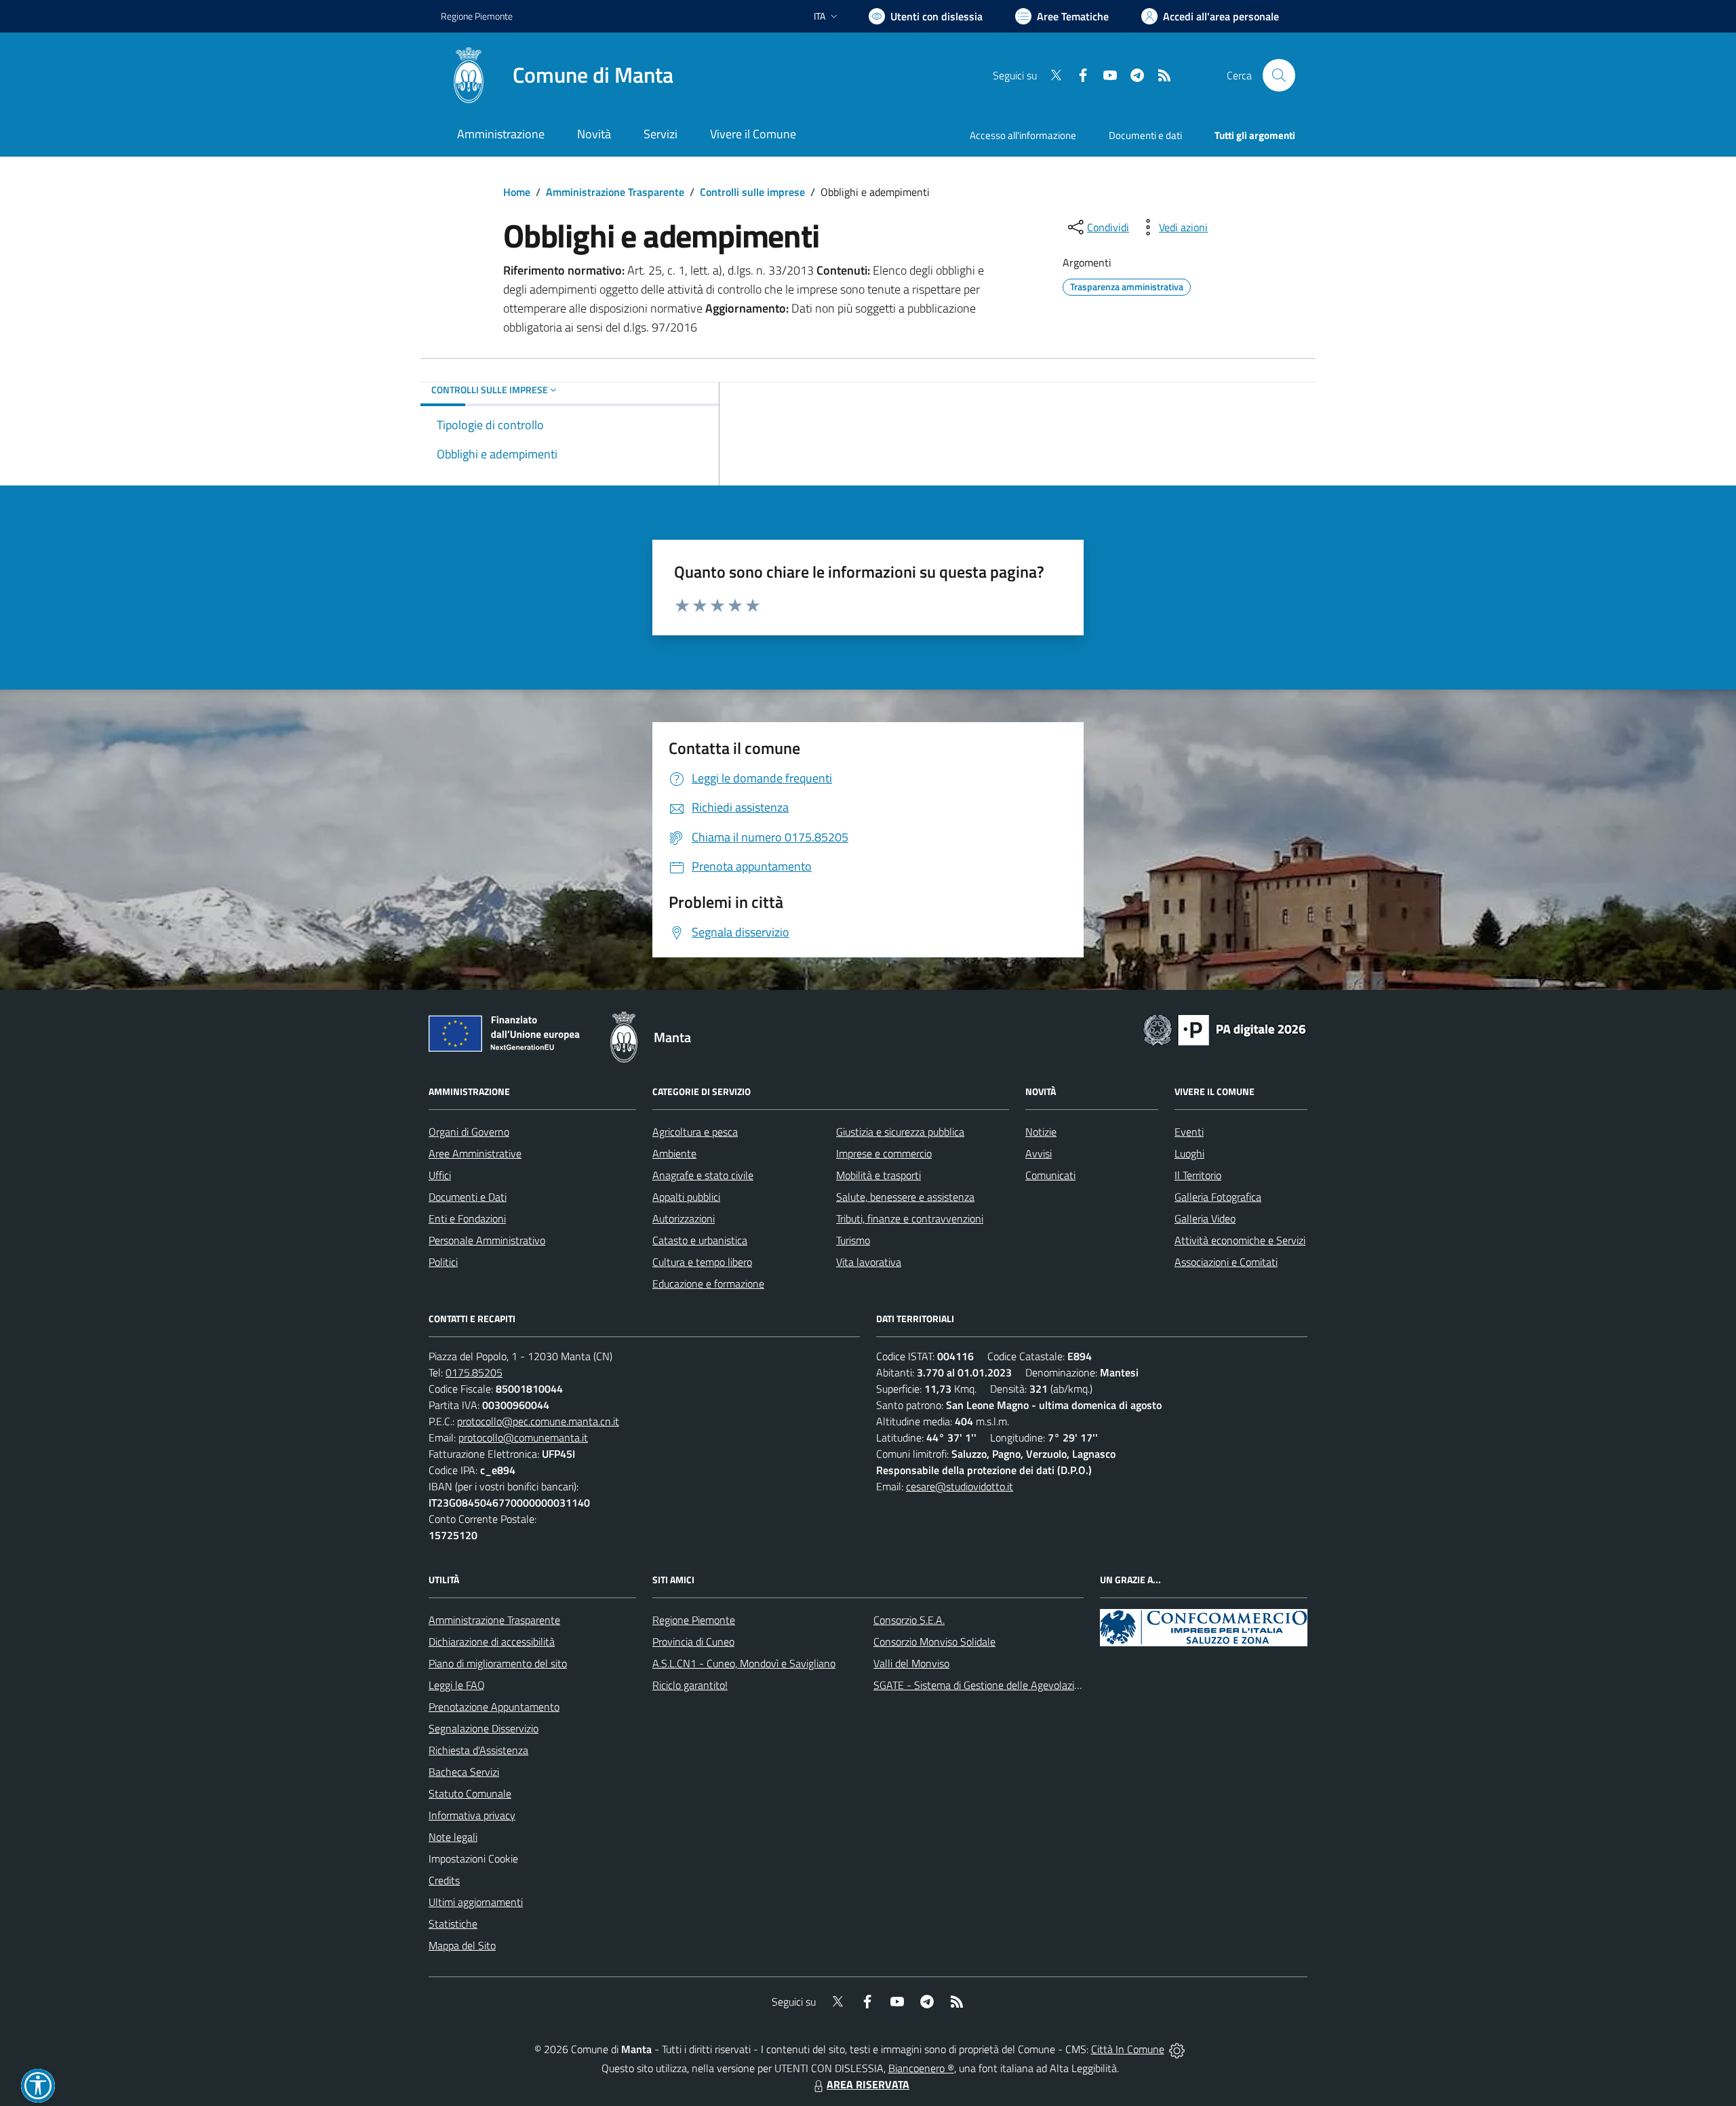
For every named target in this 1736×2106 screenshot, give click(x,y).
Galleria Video (1205, 1218)
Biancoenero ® (921, 2068)
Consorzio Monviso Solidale (934, 1642)
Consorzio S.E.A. (909, 1620)
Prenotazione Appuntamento (494, 1707)
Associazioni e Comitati (1226, 1262)
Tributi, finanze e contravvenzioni (910, 1218)
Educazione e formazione (708, 1284)
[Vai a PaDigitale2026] (1225, 1029)
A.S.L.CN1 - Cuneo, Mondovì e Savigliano (744, 1663)
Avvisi (1039, 1153)
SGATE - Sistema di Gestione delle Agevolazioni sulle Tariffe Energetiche (1036, 1685)
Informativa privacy (472, 1815)
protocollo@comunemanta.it (523, 1437)
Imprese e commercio (884, 1153)
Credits (444, 1880)
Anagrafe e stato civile (703, 1175)
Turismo (853, 1240)
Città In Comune (1128, 2049)
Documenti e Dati (468, 1197)
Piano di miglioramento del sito (498, 1663)
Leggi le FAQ (457, 1685)
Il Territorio (1198, 1175)
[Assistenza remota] (1177, 2049)
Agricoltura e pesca (695, 1132)
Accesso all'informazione (1023, 135)
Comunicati (1050, 1175)
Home (517, 192)
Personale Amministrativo (487, 1240)
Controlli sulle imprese (752, 192)
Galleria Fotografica (1218, 1197)
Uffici (440, 1175)
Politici (443, 1262)
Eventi (1189, 1132)
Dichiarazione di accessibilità (492, 1642)
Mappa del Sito (462, 1945)
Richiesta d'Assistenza (478, 1750)
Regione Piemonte (477, 16)
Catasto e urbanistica (700, 1240)
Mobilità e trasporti (879, 1175)
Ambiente (674, 1153)
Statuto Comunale (470, 1793)
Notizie (1041, 1132)
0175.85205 (474, 1372)
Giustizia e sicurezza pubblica (900, 1132)
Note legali (453, 1837)
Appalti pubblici (686, 1197)
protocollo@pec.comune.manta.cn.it (538, 1421)
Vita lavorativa (869, 1262)
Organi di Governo (469, 1132)
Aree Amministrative (475, 1153)
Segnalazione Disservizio (484, 1728)
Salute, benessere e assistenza (905, 1197)
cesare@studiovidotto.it (960, 1486)
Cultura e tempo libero (702, 1262)
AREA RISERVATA (868, 2084)
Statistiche (453, 1924)
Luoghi (1189, 1153)
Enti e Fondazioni (467, 1218)
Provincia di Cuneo (693, 1642)
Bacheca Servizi (464, 1772)
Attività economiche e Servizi (1240, 1240)
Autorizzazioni (684, 1218)
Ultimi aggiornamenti (476, 1902)
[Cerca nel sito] (1279, 75)
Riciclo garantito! (690, 1685)
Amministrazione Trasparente (615, 192)
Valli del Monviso (911, 1663)
